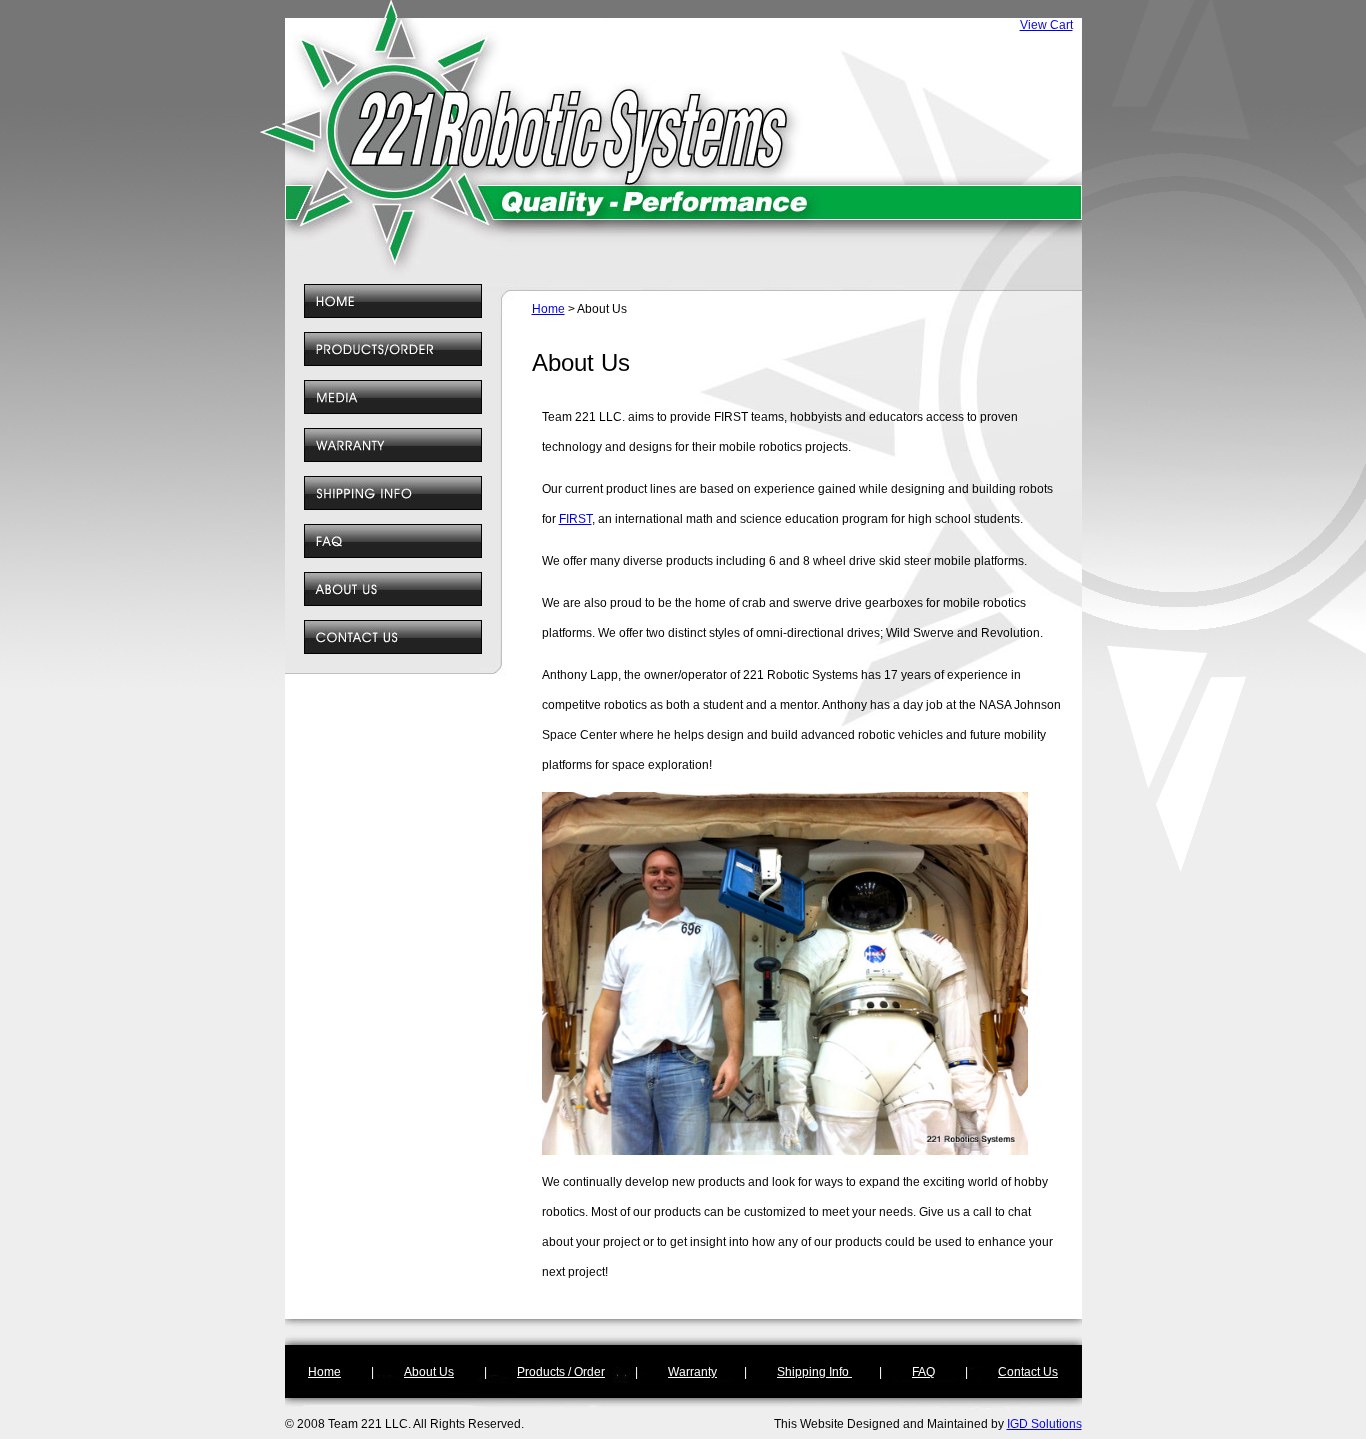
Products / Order (561, 1372)
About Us (429, 1372)
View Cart (1046, 25)
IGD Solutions (1044, 1424)
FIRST (575, 519)
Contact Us (1028, 1372)
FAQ (923, 1372)
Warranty (692, 1372)
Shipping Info (814, 1372)
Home (548, 309)
